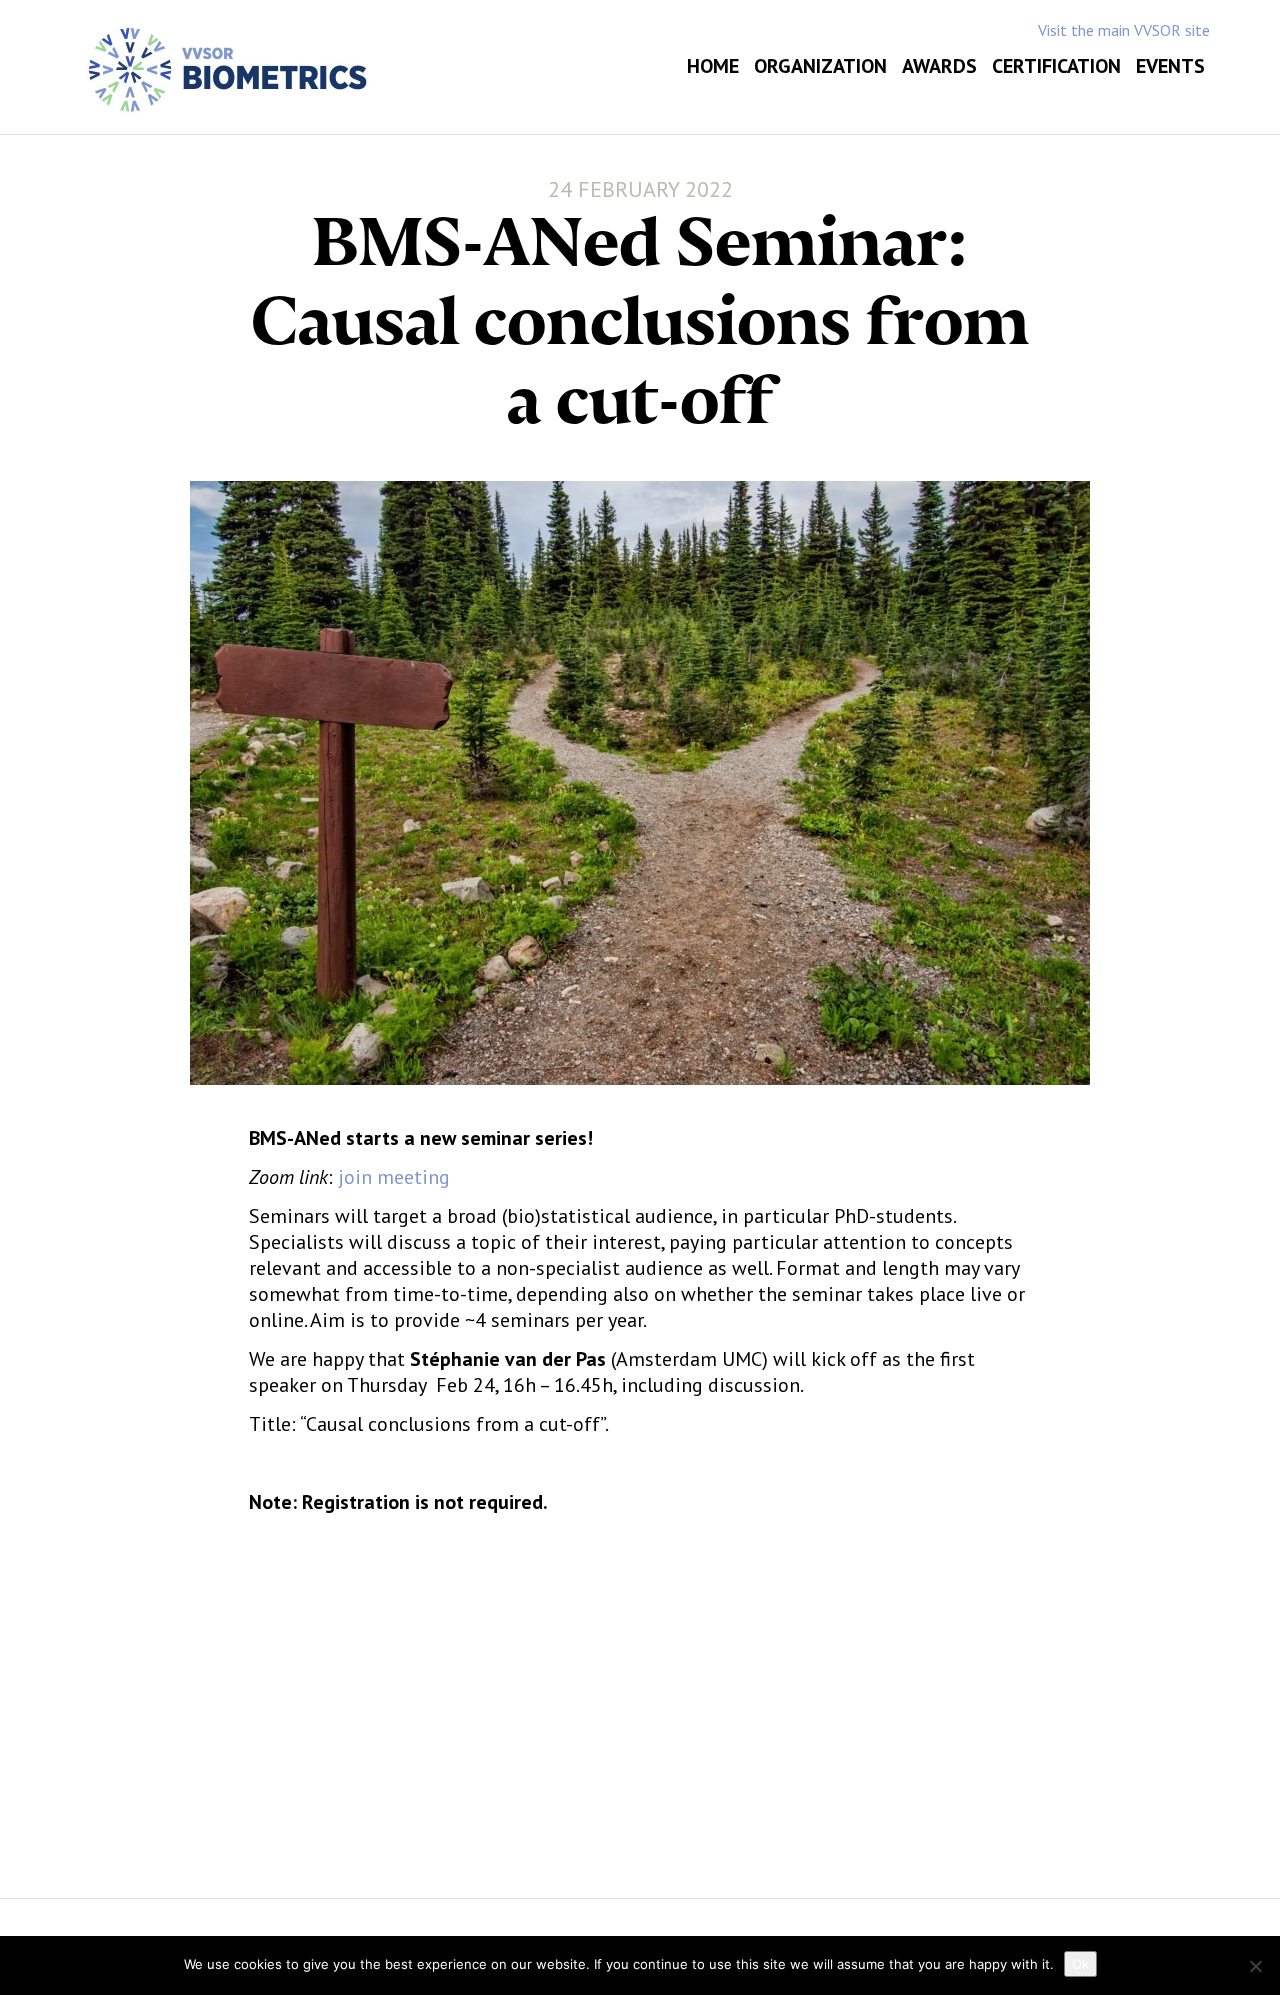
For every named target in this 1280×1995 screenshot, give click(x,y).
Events (1170, 66)
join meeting (394, 1177)
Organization (820, 66)
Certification (1056, 66)
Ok (1080, 1964)
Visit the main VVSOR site (1124, 30)
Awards (939, 66)
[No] (1255, 1966)
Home (713, 66)
